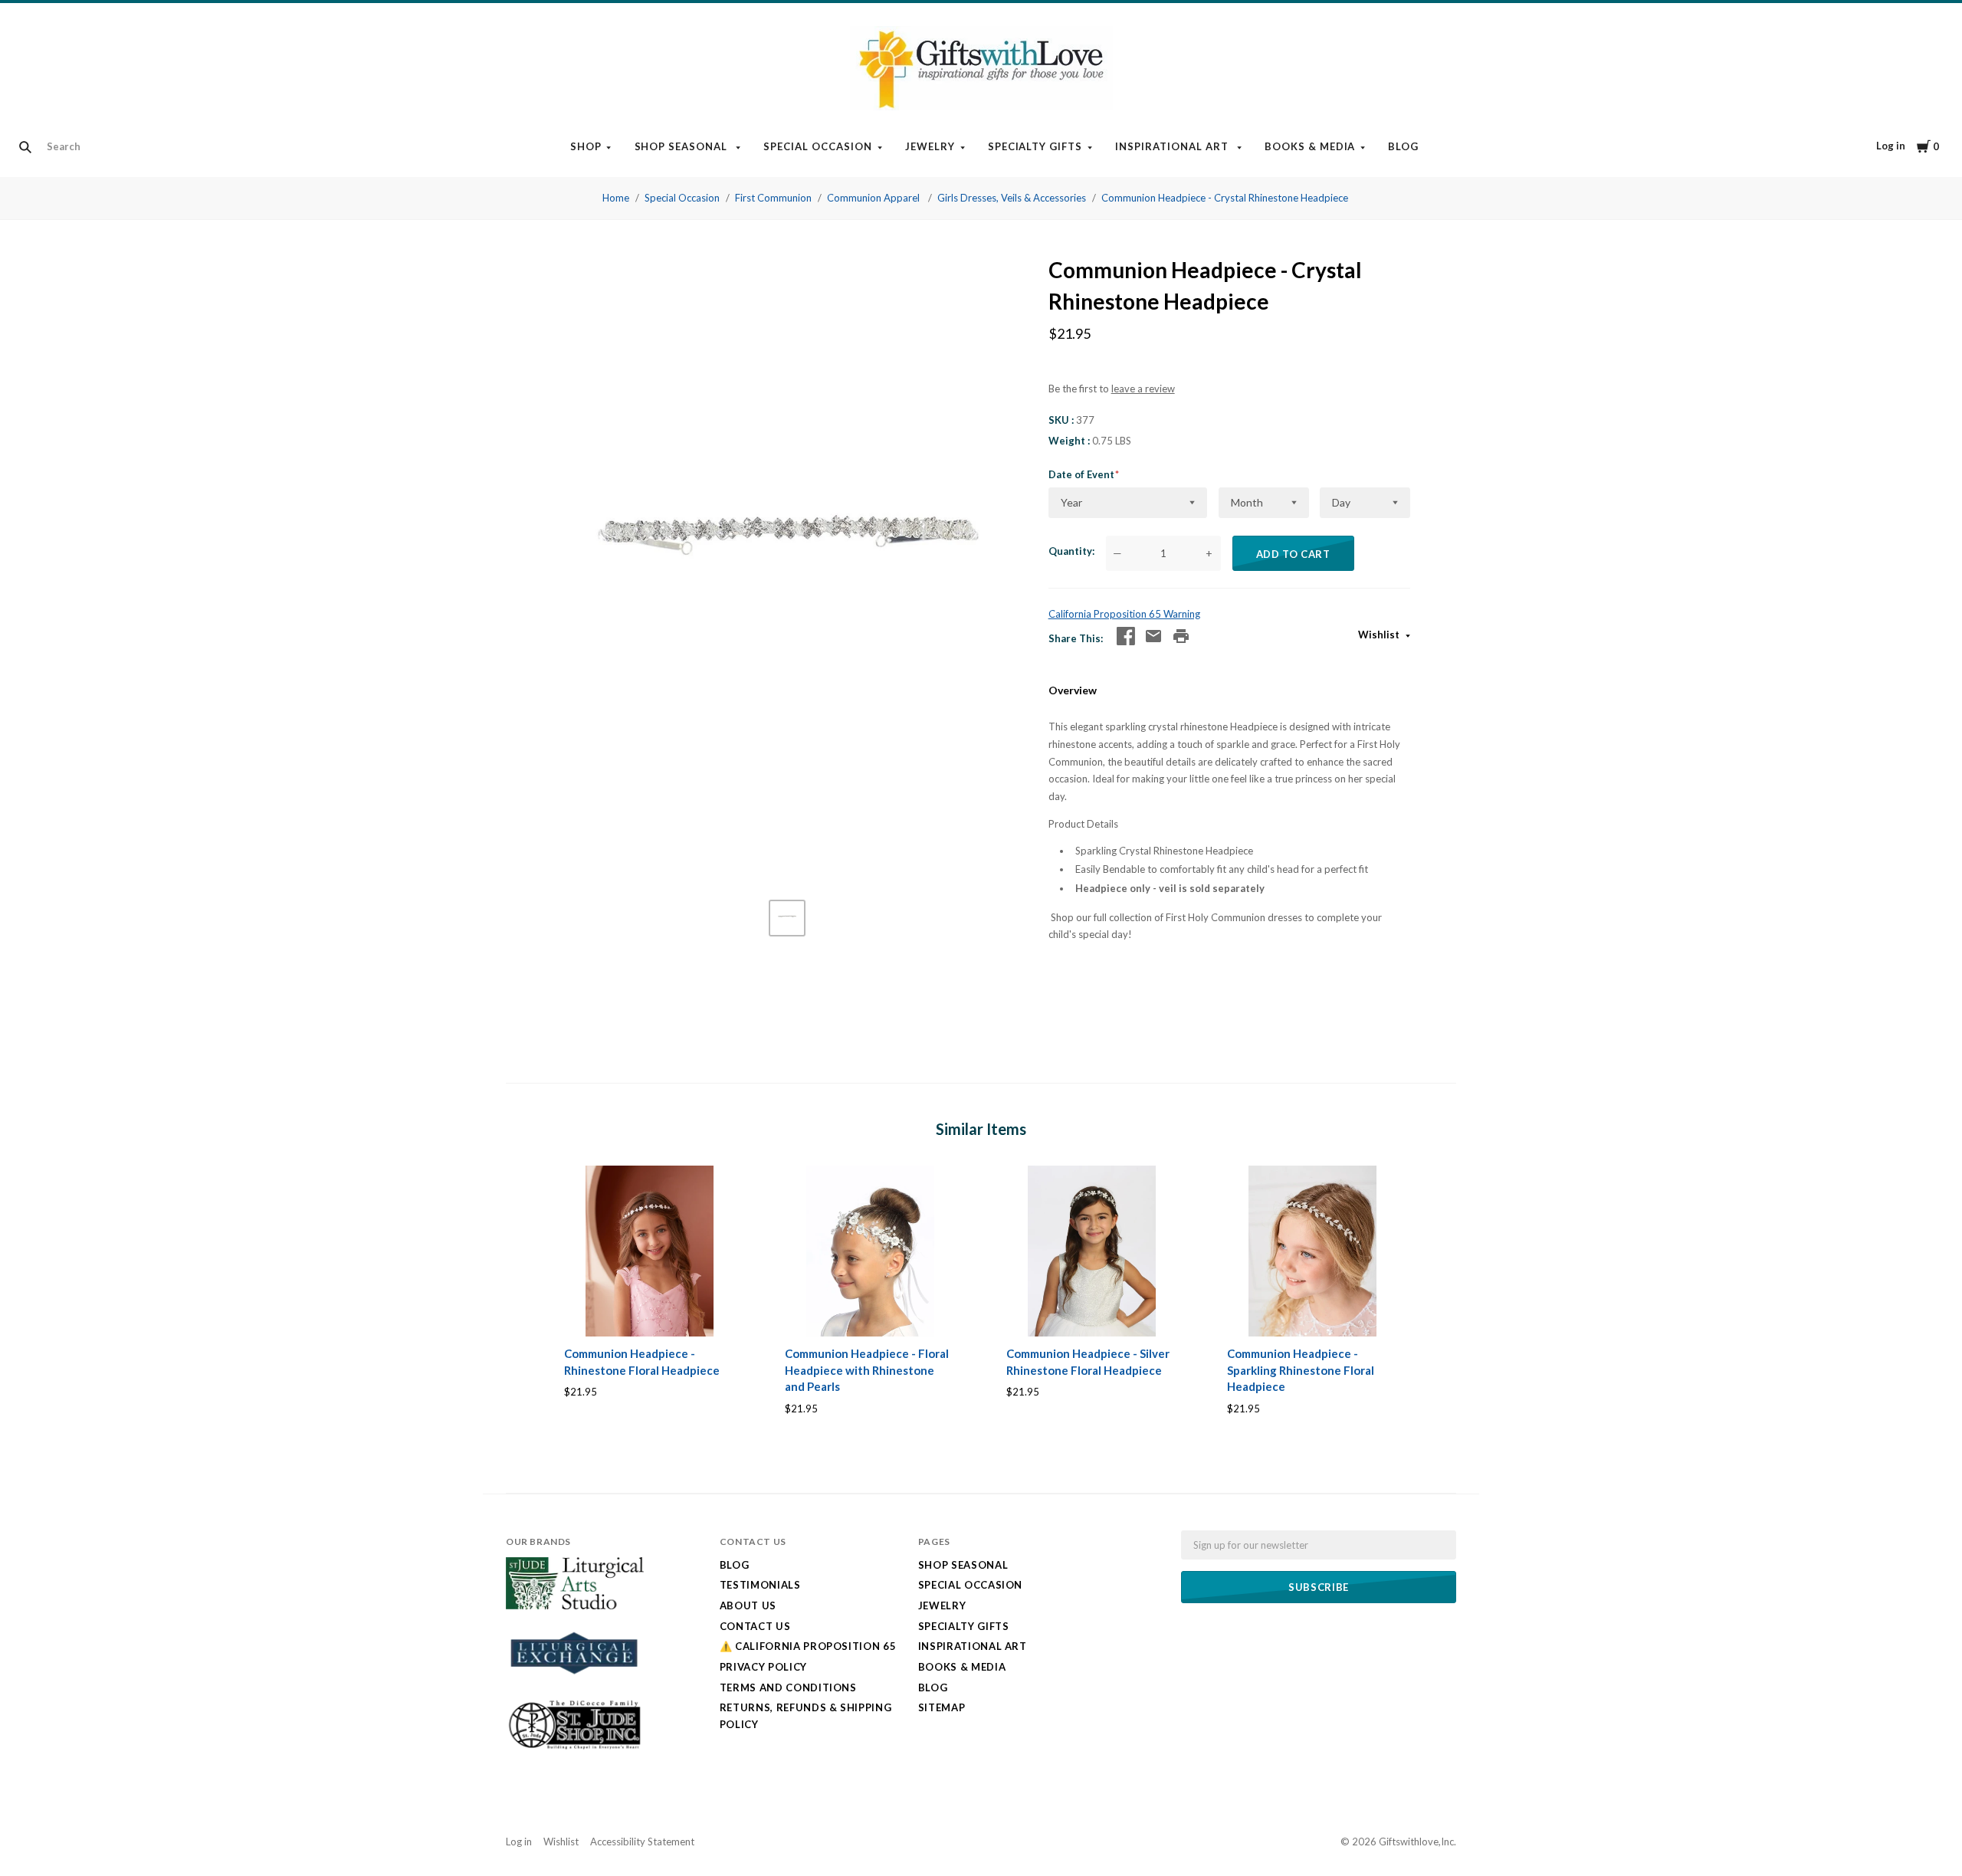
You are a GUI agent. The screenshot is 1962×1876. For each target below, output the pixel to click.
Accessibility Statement (642, 1842)
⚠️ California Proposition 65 (808, 1646)
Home (616, 198)
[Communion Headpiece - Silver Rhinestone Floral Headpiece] (1092, 1251)
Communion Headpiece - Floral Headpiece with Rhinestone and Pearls (867, 1370)
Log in (1891, 146)
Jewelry (930, 146)
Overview (1073, 690)
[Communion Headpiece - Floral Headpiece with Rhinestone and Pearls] (870, 1251)
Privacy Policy (763, 1667)
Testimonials (760, 1585)
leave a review (1143, 389)
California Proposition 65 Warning (1124, 614)
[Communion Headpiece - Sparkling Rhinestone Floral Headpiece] (1312, 1251)
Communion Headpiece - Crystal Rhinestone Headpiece (1225, 198)
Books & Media (1310, 146)
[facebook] (1126, 636)
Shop (586, 146)
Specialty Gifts (1035, 146)
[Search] (25, 147)
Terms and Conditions (788, 1687)
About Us (748, 1605)
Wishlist (1380, 635)
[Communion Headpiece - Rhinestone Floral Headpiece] (650, 1251)
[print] (1181, 636)
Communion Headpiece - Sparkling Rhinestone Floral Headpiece (1301, 1370)
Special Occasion (818, 146)
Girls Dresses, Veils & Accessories (1012, 198)
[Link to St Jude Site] (575, 1749)
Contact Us (755, 1626)
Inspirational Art (1173, 146)
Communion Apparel (874, 198)
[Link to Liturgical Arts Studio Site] (575, 1605)
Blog (1403, 146)
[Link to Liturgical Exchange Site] (575, 1684)
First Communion (773, 198)
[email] (1153, 636)
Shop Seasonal (683, 146)
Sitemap (942, 1707)
